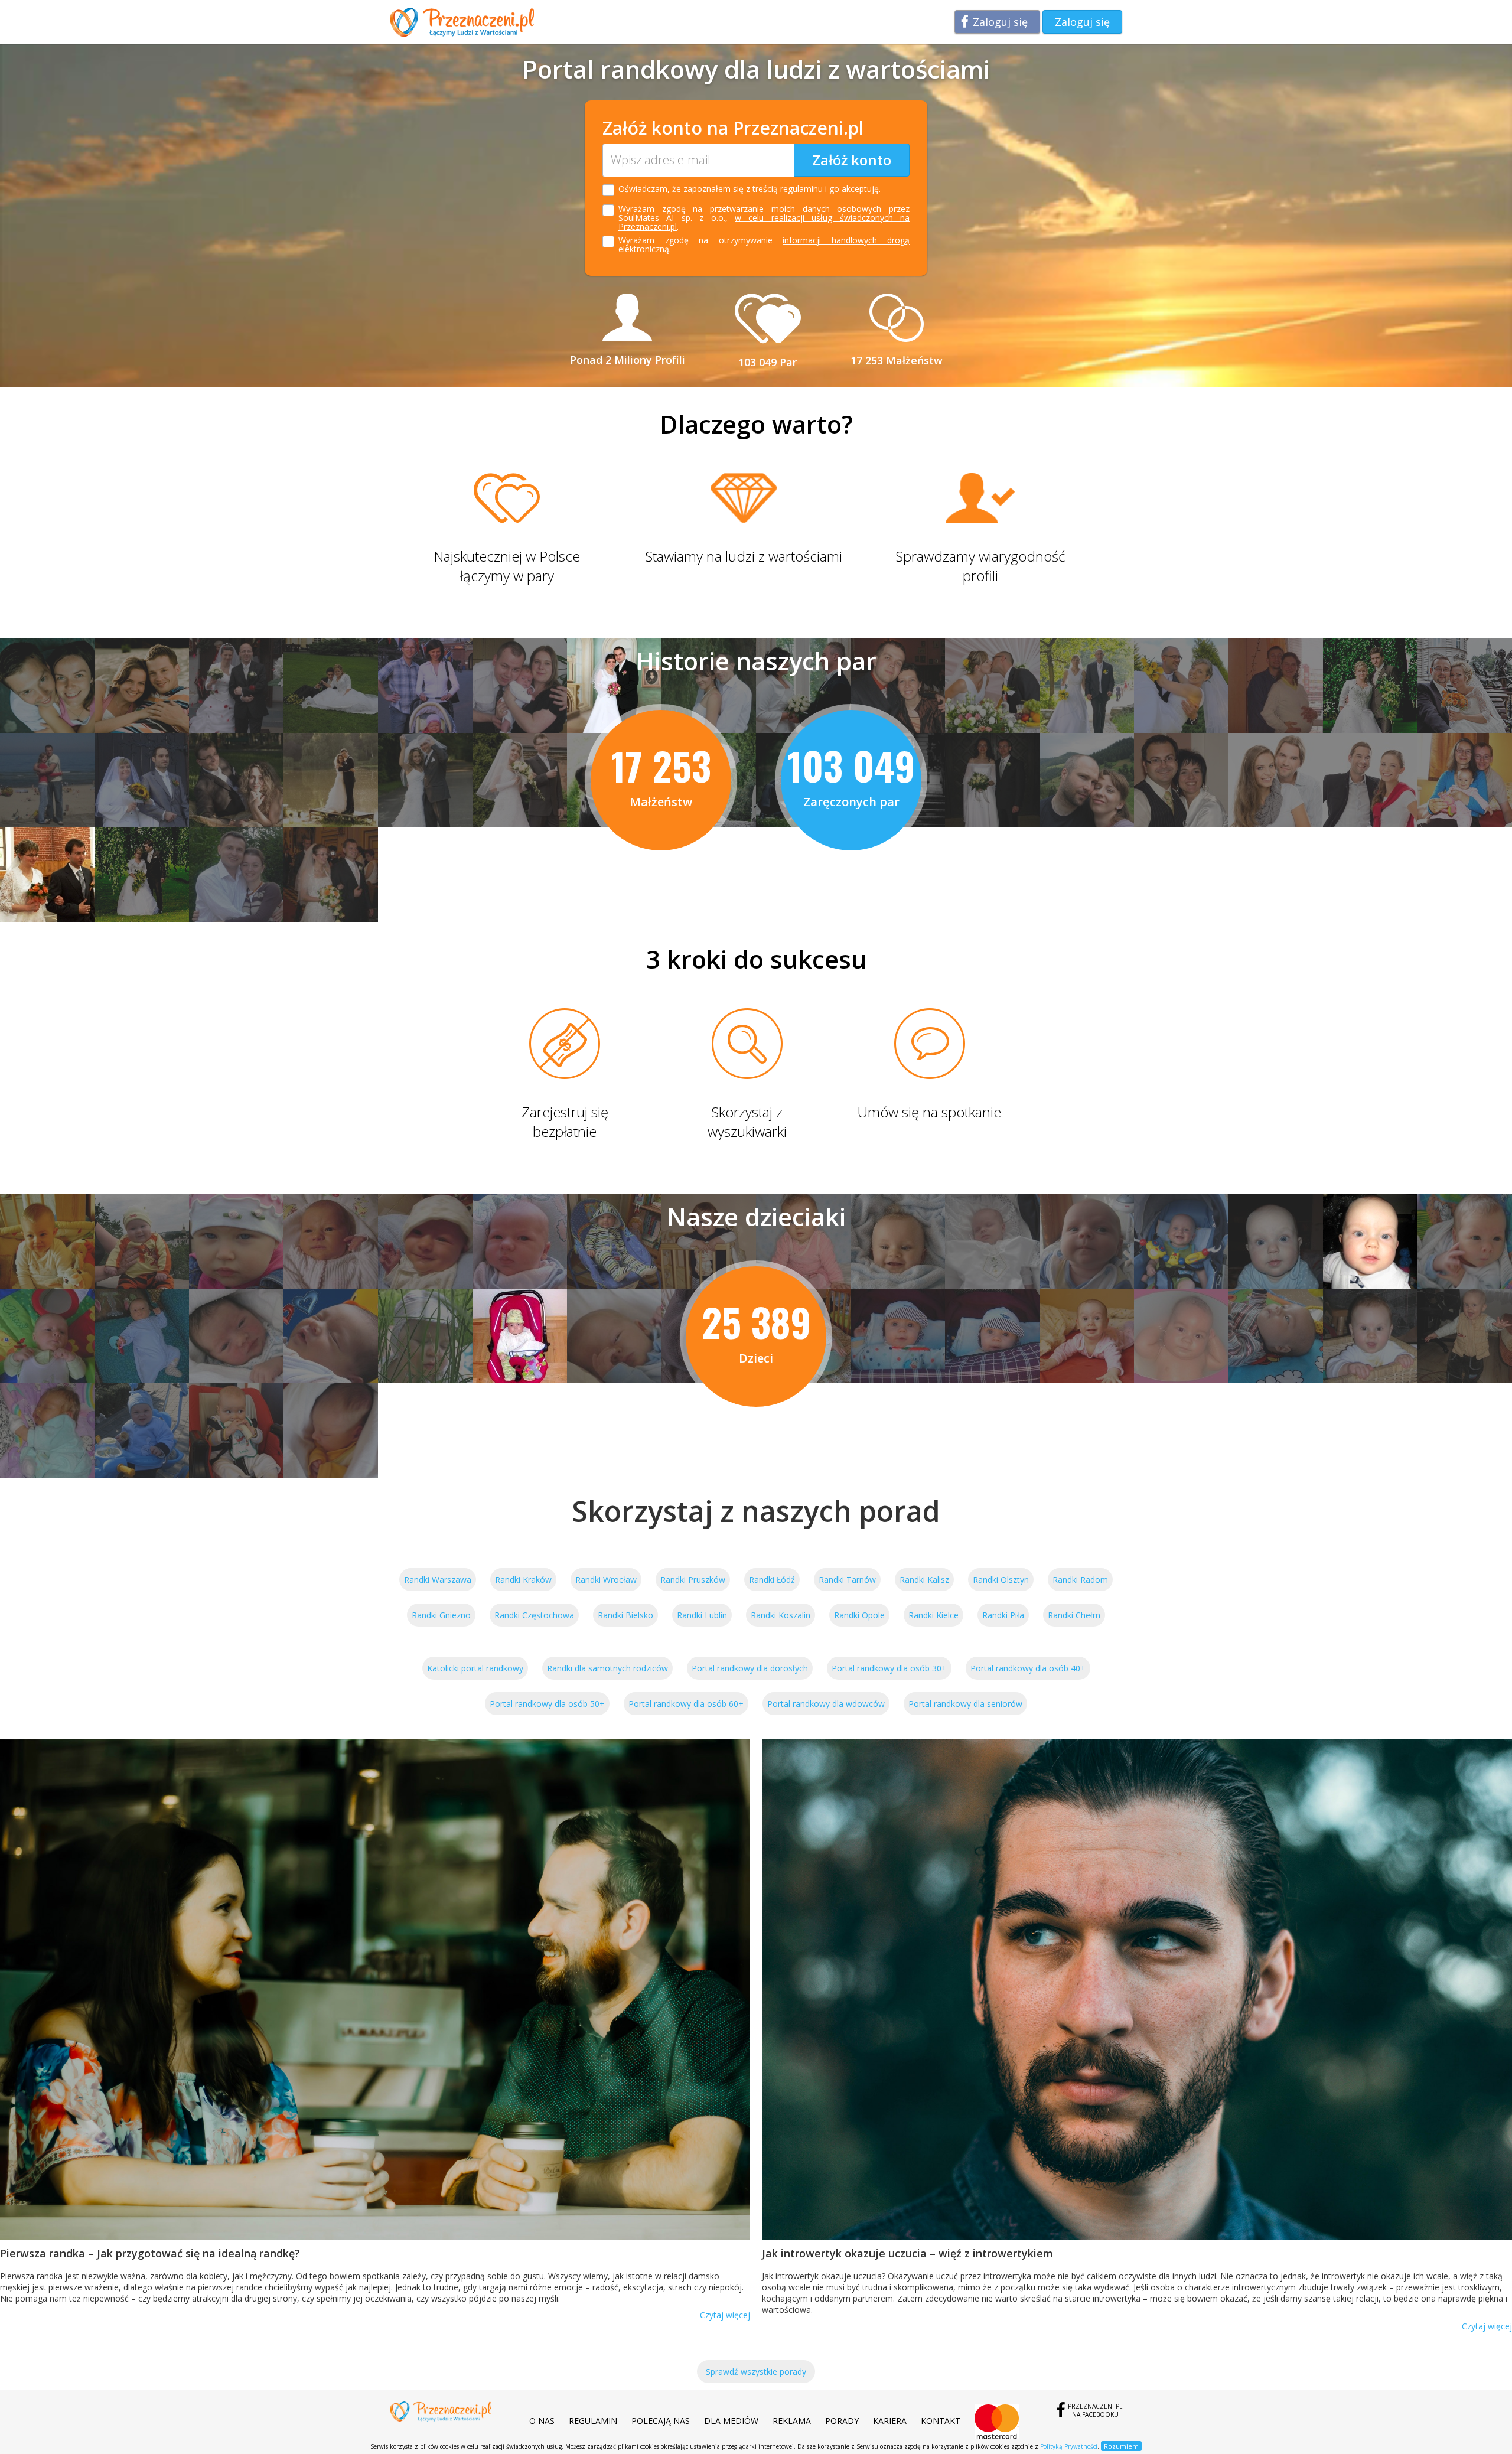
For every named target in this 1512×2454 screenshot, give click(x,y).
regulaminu (801, 189)
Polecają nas (661, 2421)
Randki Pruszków (693, 1580)
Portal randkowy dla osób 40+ (1028, 1668)
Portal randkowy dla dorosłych (750, 1668)
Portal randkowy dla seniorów (965, 1704)
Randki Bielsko (625, 1615)
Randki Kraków (523, 1580)
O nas (542, 2421)
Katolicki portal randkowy (475, 1668)
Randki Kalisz (924, 1580)
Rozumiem (1121, 2446)
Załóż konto (852, 160)
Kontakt (941, 2421)
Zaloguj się (1000, 22)
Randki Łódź (772, 1580)
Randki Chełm (1074, 1615)
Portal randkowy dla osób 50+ (547, 1704)
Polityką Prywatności (1069, 2446)
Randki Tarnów (847, 1580)
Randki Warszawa (438, 1580)
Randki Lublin (702, 1615)
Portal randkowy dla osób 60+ (686, 1704)
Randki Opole (859, 1615)
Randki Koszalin (781, 1615)
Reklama (792, 2421)
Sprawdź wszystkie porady (756, 2372)
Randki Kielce (933, 1615)
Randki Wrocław (606, 1580)
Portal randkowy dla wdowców (826, 1704)
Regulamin (593, 2421)
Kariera (890, 2421)
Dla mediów (731, 2421)
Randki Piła (1003, 1615)
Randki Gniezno (441, 1615)
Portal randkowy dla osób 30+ (889, 1668)
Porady (842, 2421)
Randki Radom (1080, 1580)
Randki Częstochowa (534, 1615)
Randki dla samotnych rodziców (607, 1668)
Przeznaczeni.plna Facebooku (1095, 2410)
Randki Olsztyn (1001, 1580)
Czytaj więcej (725, 2315)
